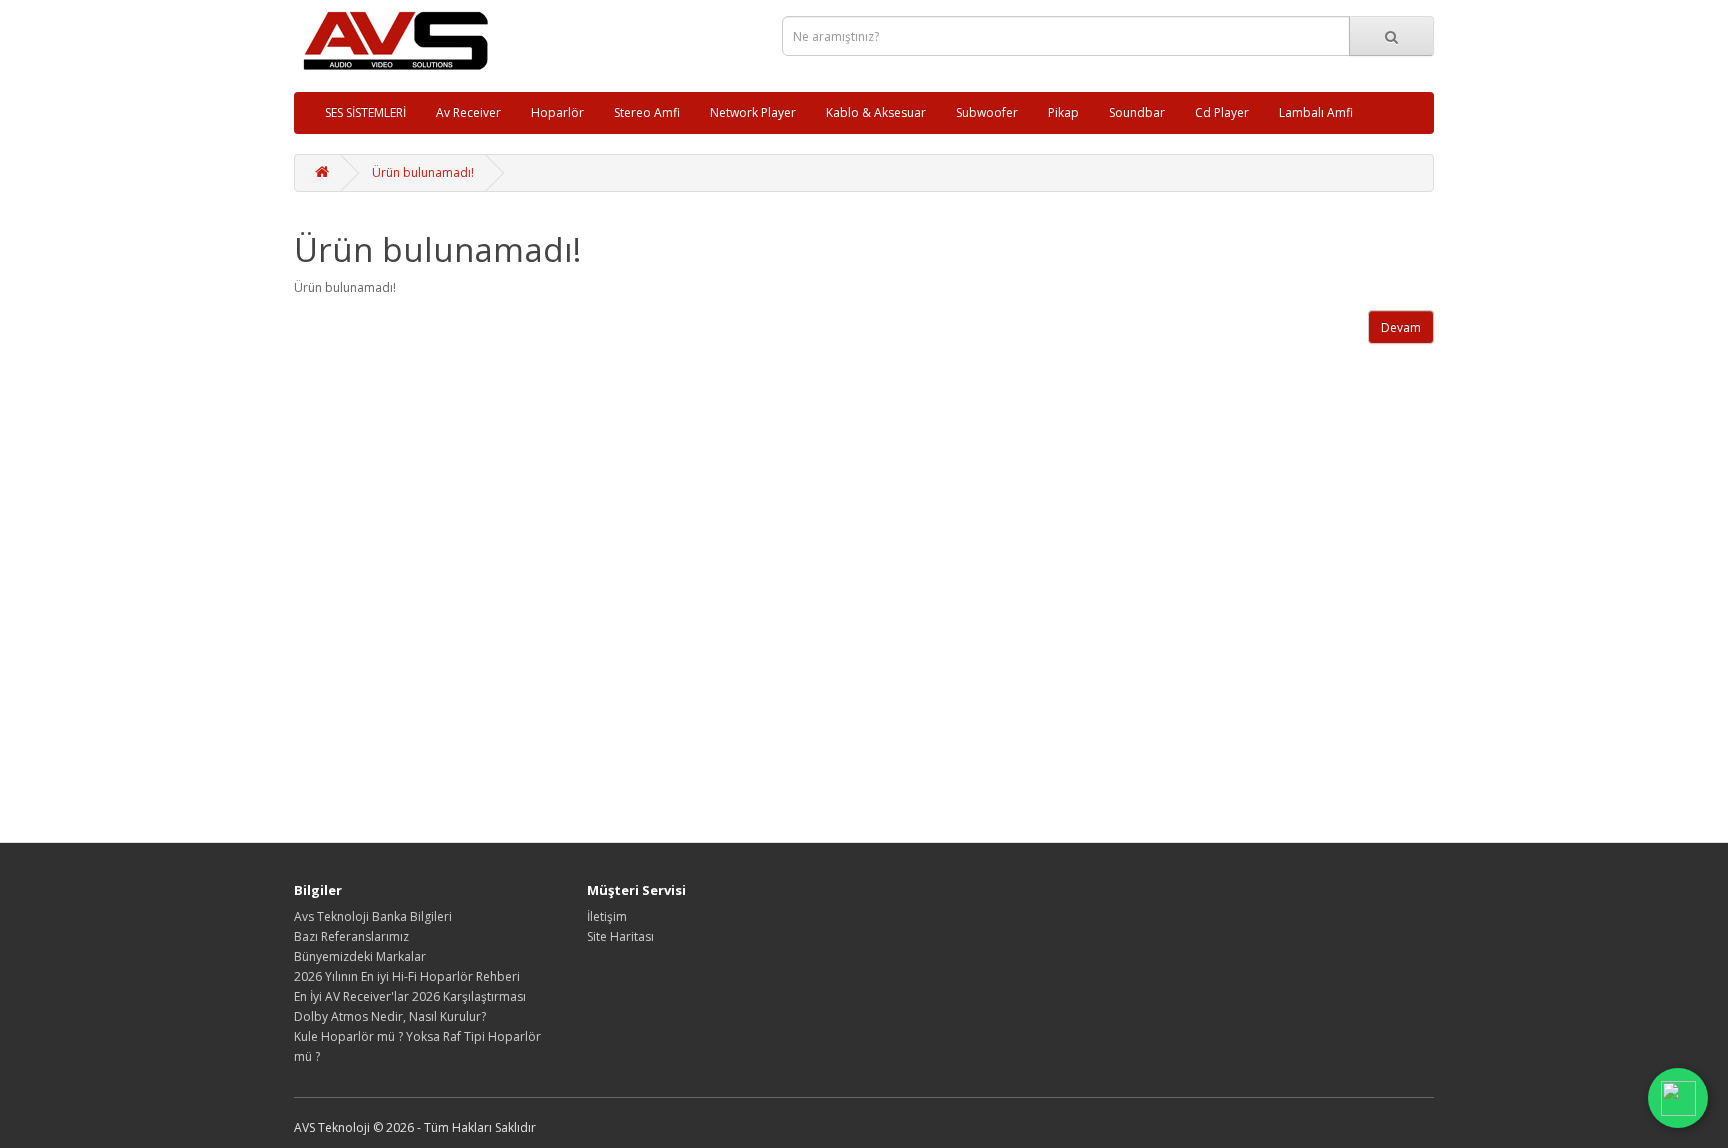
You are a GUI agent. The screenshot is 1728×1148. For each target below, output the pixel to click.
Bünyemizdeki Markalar (360, 956)
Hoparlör (557, 112)
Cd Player (1222, 112)
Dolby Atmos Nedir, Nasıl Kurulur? (390, 1016)
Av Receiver (468, 112)
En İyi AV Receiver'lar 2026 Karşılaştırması (410, 996)
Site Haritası (620, 936)
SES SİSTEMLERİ (365, 112)
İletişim (607, 916)
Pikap (1063, 112)
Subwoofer (987, 112)
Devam (1401, 327)
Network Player (753, 112)
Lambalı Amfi (1316, 112)
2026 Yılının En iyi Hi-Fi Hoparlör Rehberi (407, 976)
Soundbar (1137, 112)
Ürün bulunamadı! (423, 172)
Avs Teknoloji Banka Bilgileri (373, 916)
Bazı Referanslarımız (351, 936)
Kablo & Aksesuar (876, 112)
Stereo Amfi (647, 112)
